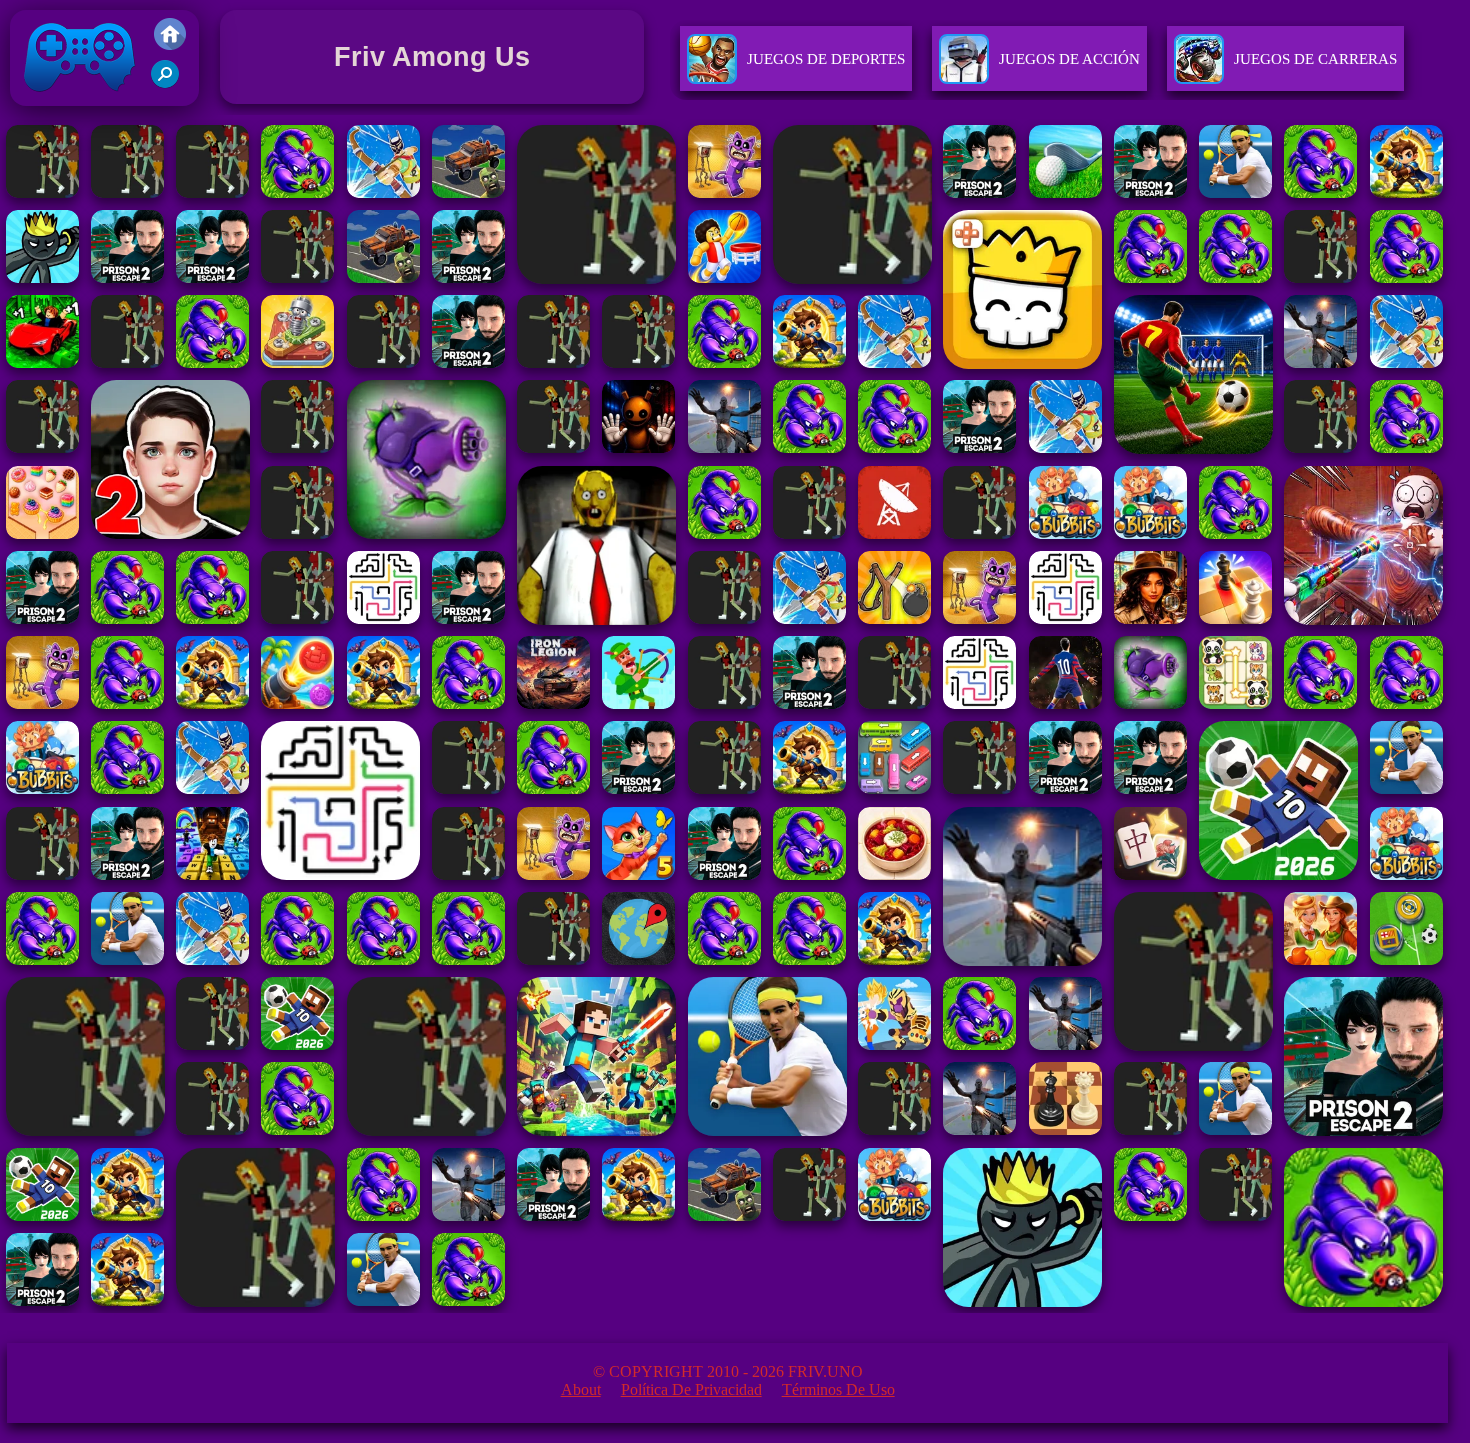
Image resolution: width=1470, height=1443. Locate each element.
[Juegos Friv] (170, 44)
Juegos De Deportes (826, 59)
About (581, 1389)
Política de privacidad (691, 1389)
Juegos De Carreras (1315, 59)
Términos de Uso (838, 1389)
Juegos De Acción (1069, 59)
